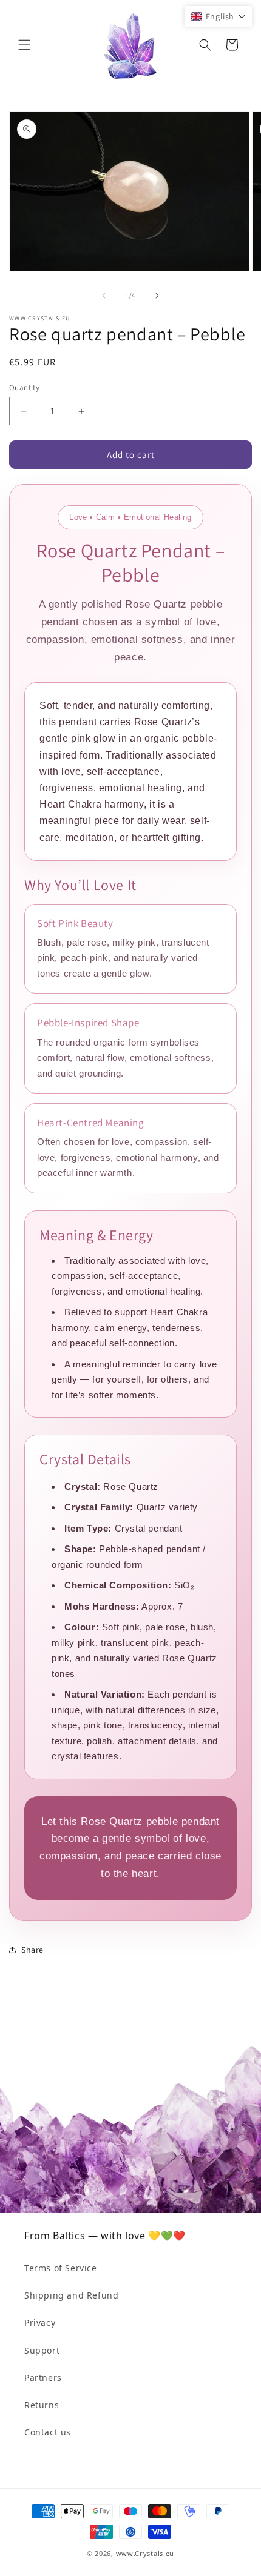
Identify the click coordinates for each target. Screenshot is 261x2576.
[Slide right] (157, 296)
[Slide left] (104, 296)
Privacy (40, 2322)
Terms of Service (61, 2268)
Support (42, 2350)
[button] (24, 45)
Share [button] (32, 1950)
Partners (43, 2378)
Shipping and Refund (71, 2295)
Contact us (48, 2432)
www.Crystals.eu (145, 2553)
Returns (42, 2405)
